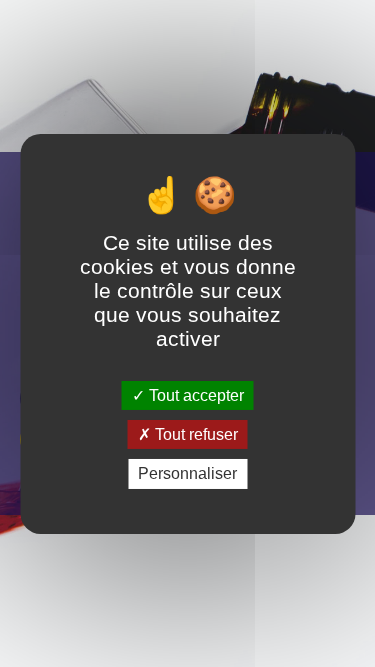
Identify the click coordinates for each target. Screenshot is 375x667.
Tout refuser (194, 434)
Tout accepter (194, 395)
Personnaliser (187, 473)
